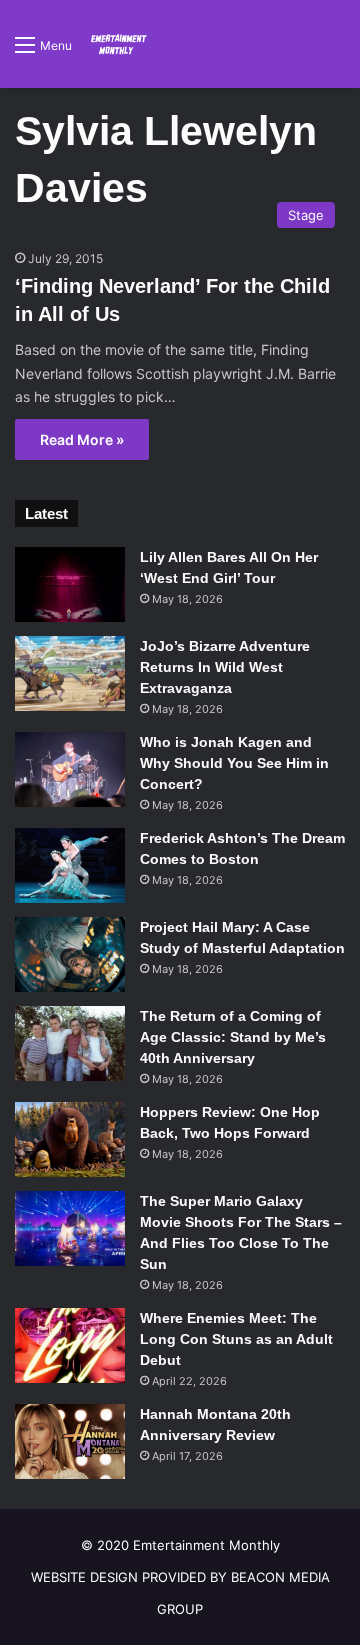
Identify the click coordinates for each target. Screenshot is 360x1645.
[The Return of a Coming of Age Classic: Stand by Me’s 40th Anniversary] (70, 1043)
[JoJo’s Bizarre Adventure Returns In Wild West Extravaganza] (70, 673)
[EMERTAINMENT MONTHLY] (117, 44)
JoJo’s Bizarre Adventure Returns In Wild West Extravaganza (225, 667)
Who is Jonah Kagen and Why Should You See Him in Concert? (234, 763)
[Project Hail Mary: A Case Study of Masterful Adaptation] (70, 954)
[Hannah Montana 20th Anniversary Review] (70, 1441)
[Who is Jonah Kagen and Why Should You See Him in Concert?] (70, 769)
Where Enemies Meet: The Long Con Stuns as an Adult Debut (236, 1339)
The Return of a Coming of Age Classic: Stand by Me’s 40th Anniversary (233, 1037)
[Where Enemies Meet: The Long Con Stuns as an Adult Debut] (70, 1345)
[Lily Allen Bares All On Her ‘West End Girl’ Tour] (70, 584)
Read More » (82, 439)
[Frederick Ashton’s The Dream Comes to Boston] (70, 865)
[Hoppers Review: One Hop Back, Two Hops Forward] (70, 1139)
